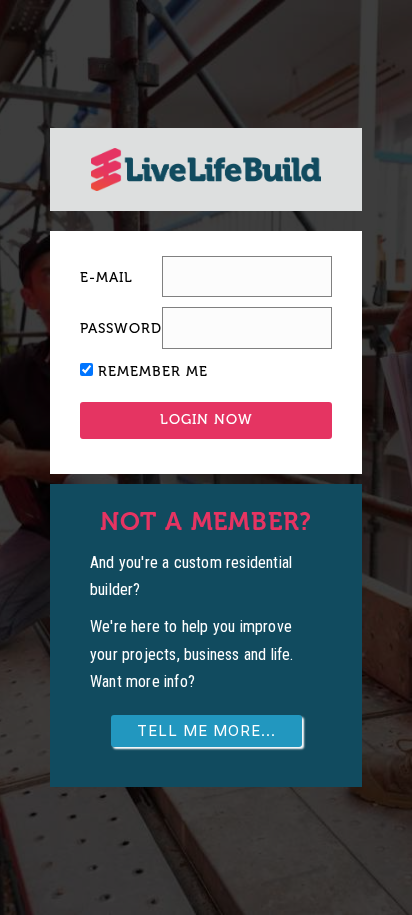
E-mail (106, 277)
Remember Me (153, 371)
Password (121, 328)
